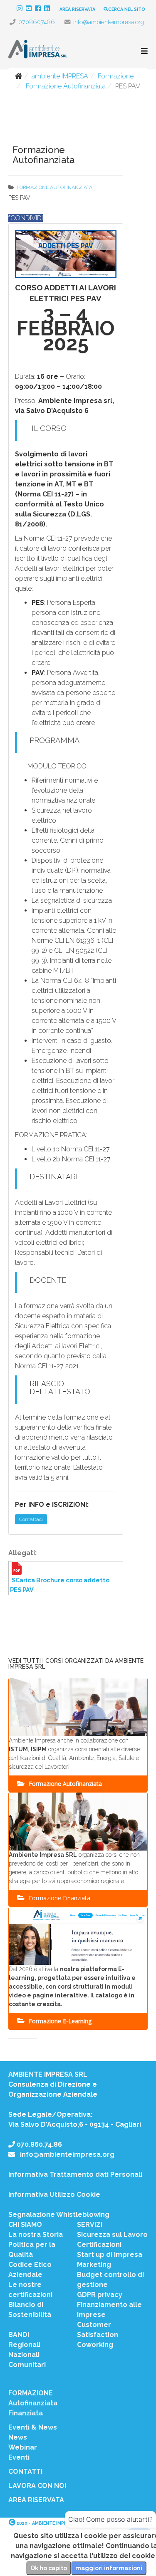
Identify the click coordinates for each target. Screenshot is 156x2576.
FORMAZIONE (31, 2393)
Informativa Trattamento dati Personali (75, 2174)
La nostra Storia (36, 2235)
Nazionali (24, 2355)
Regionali (24, 2345)
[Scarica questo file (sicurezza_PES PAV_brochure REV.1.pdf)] (66, 1573)
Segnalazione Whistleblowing (59, 2215)
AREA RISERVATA (77, 9)
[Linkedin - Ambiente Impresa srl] (49, 9)
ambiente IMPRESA (60, 76)
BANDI (19, 2335)
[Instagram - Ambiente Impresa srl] (21, 9)
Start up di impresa (110, 2255)
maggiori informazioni (109, 2568)
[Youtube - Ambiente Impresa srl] (30, 9)
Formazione (116, 76)
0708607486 (37, 22)
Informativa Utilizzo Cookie (54, 2195)
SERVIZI (90, 2225)
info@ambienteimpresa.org (109, 22)
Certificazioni (99, 2245)
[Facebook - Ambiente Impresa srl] (40, 9)
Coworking (95, 2345)
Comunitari (27, 2365)
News (18, 2437)
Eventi (19, 2457)
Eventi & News (33, 2427)
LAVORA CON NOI (37, 2486)
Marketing (94, 2265)
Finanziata (26, 2413)
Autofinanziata (33, 2403)
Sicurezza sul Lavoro (112, 2235)
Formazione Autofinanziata (65, 86)
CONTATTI (25, 2471)
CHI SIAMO (25, 2225)
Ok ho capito (49, 2568)
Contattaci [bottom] (31, 1519)
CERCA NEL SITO (127, 9)
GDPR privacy (100, 2295)
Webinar (23, 2447)
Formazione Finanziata (59, 1898)
